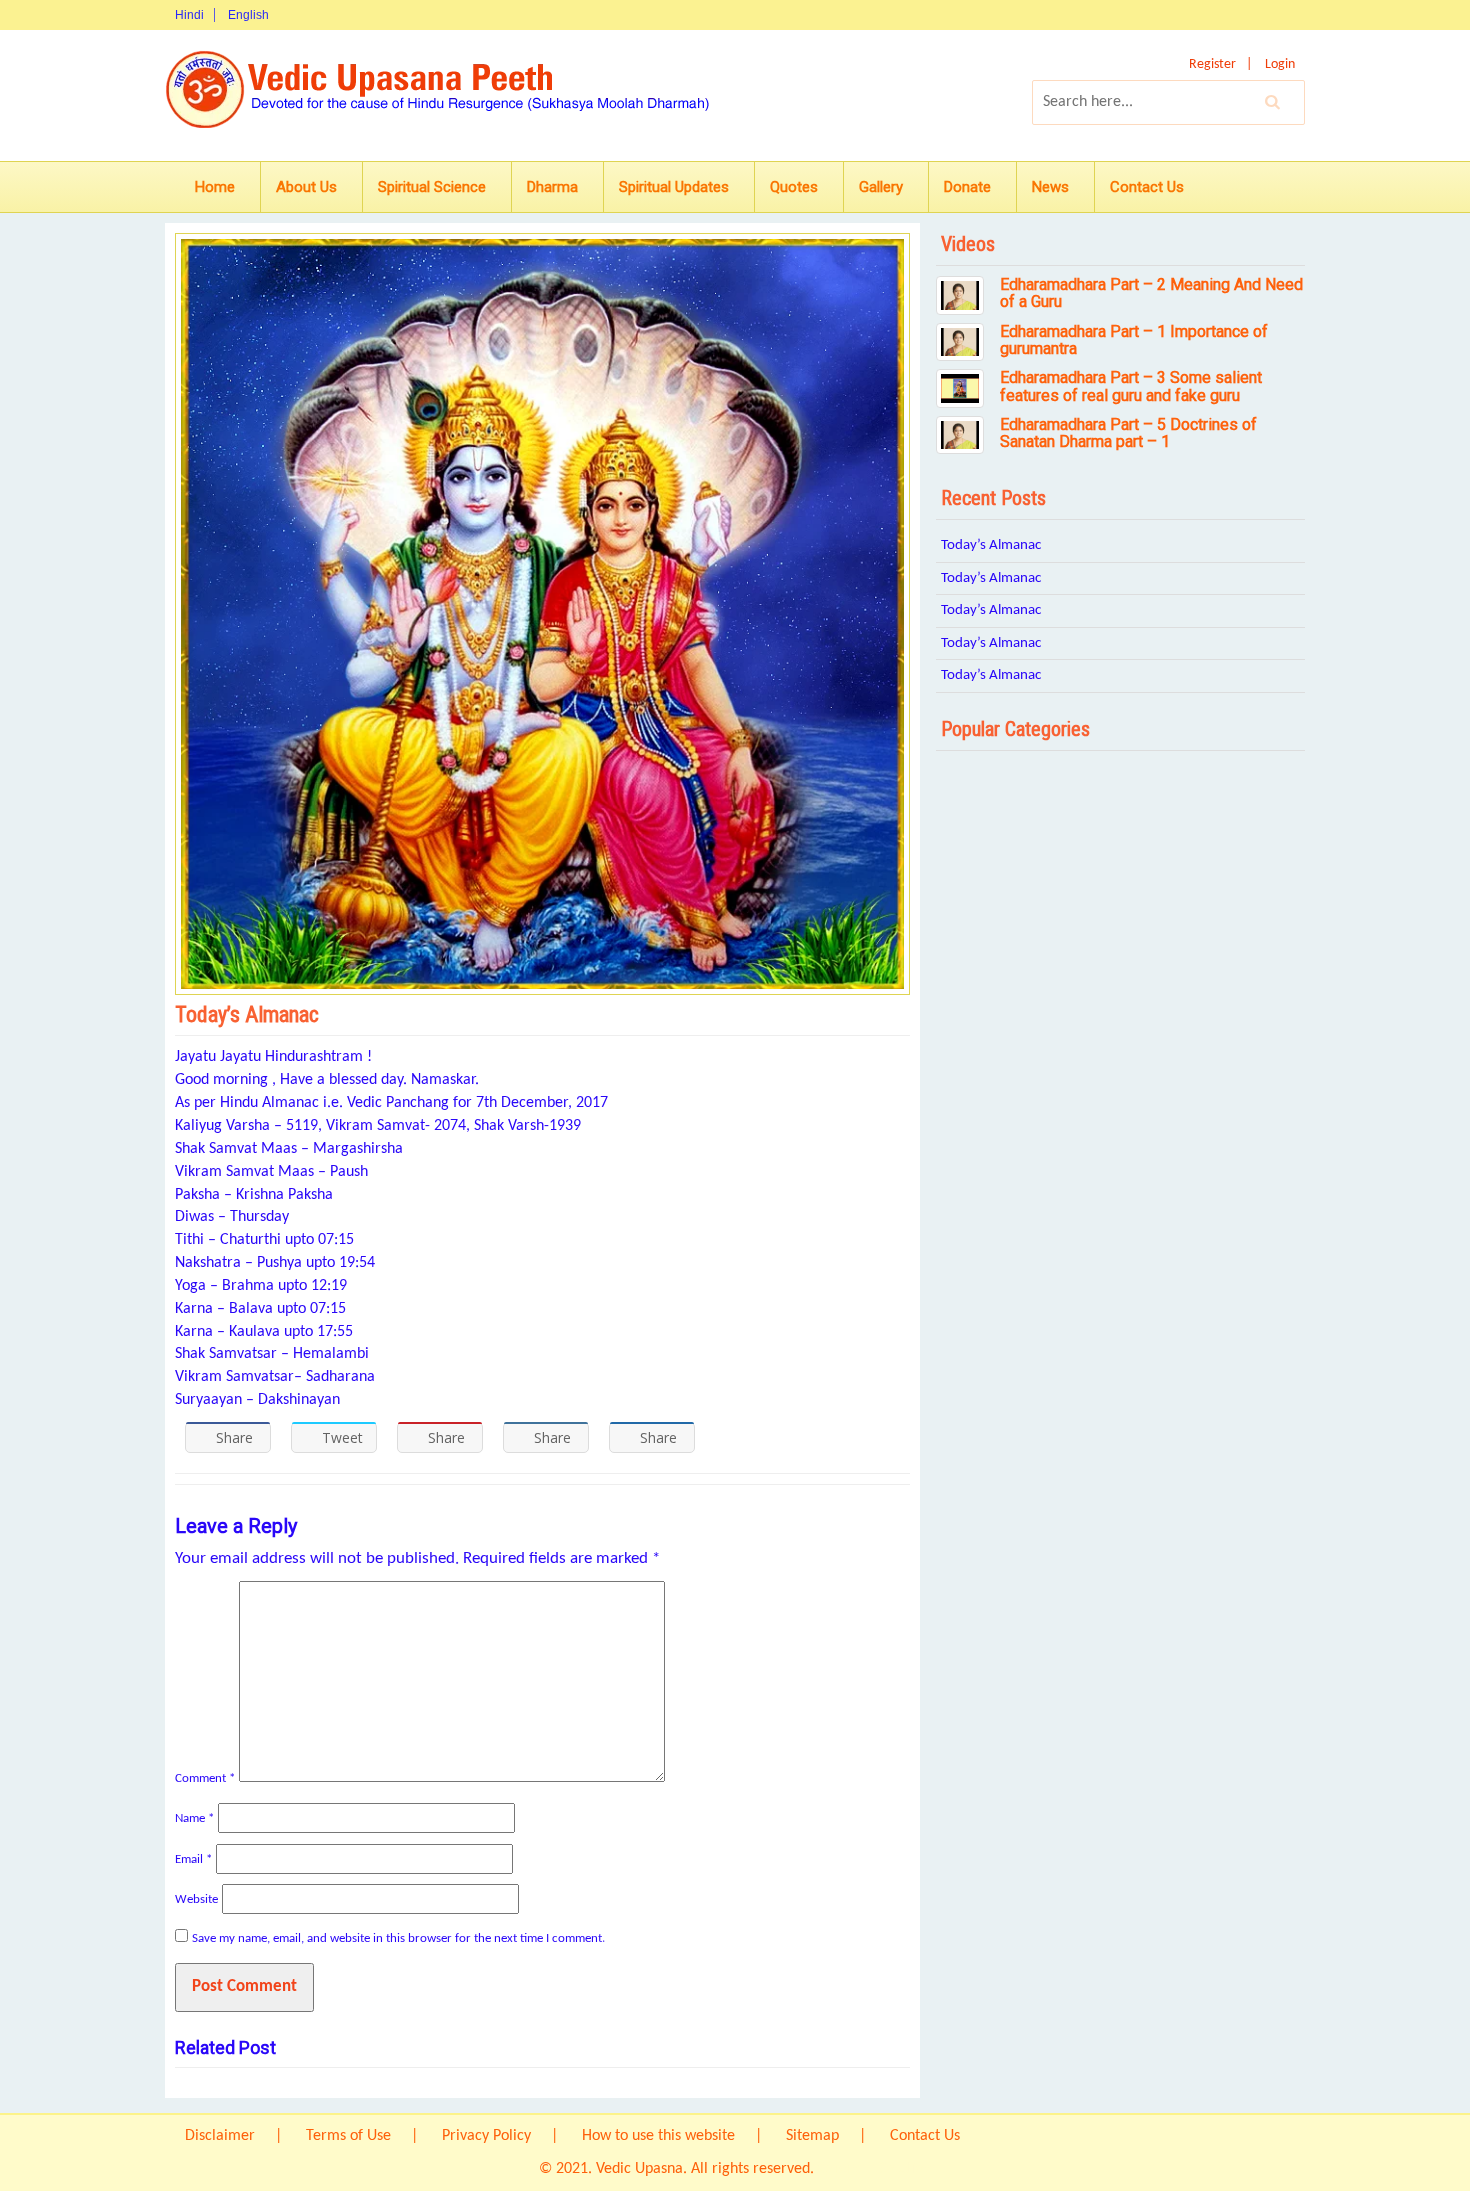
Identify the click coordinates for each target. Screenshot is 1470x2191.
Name (194, 1818)
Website (196, 1899)
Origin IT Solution (874, 2169)
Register (1212, 64)
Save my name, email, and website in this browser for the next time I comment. (398, 1938)
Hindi (189, 15)
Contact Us (1147, 187)
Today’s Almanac (991, 545)
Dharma (552, 187)
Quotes (794, 187)
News (1050, 187)
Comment (205, 1778)
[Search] (1273, 102)
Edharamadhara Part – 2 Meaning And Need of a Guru (1151, 293)
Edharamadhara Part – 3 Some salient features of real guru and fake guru (1131, 386)
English (248, 15)
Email (193, 1859)
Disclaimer (220, 2136)
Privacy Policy (486, 2136)
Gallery (881, 187)
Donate (967, 187)
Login (1280, 64)
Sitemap (812, 2136)
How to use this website (658, 2136)
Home (215, 187)
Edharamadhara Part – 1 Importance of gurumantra (1134, 340)
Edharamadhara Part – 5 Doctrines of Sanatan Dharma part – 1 (1128, 433)
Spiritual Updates (674, 187)
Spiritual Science (432, 187)
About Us (306, 187)
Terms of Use (348, 2136)
